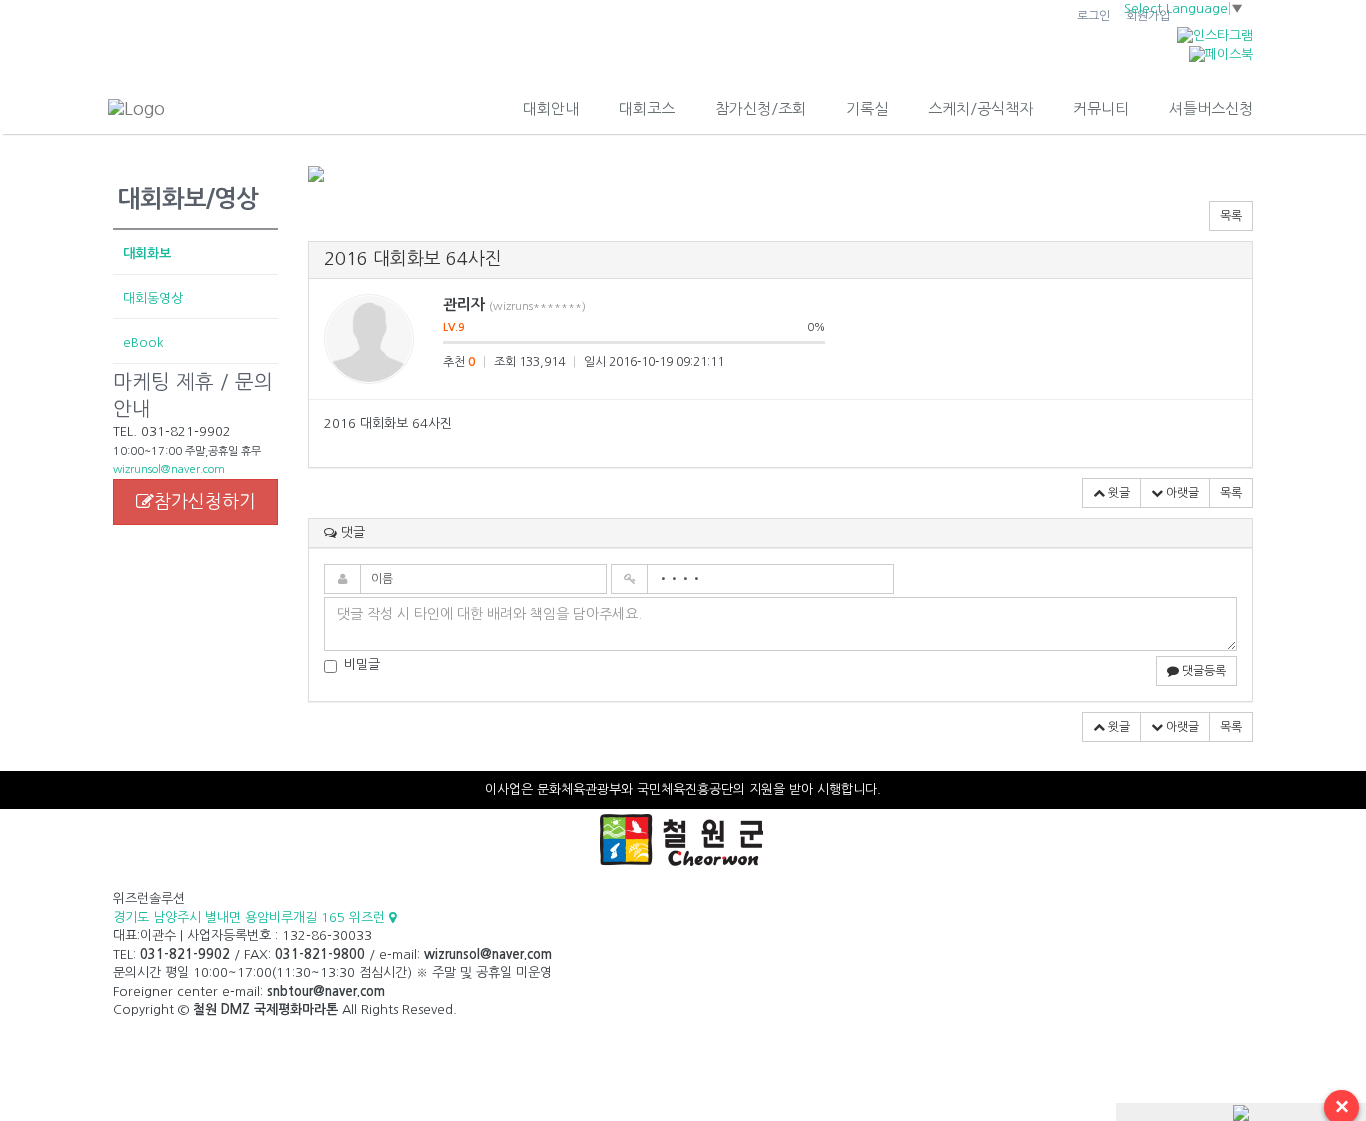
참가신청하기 (205, 502)
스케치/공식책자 (980, 108)
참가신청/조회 (760, 108)
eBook (143, 342)
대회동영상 (153, 298)
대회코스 (647, 108)
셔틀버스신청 (1211, 108)
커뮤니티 (1101, 108)
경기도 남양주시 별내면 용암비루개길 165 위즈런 (251, 917)
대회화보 (147, 253)
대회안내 (551, 108)
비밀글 (362, 664)
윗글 (1117, 493)
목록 (1231, 216)
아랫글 (1181, 493)
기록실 (867, 108)
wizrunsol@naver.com (169, 469)
